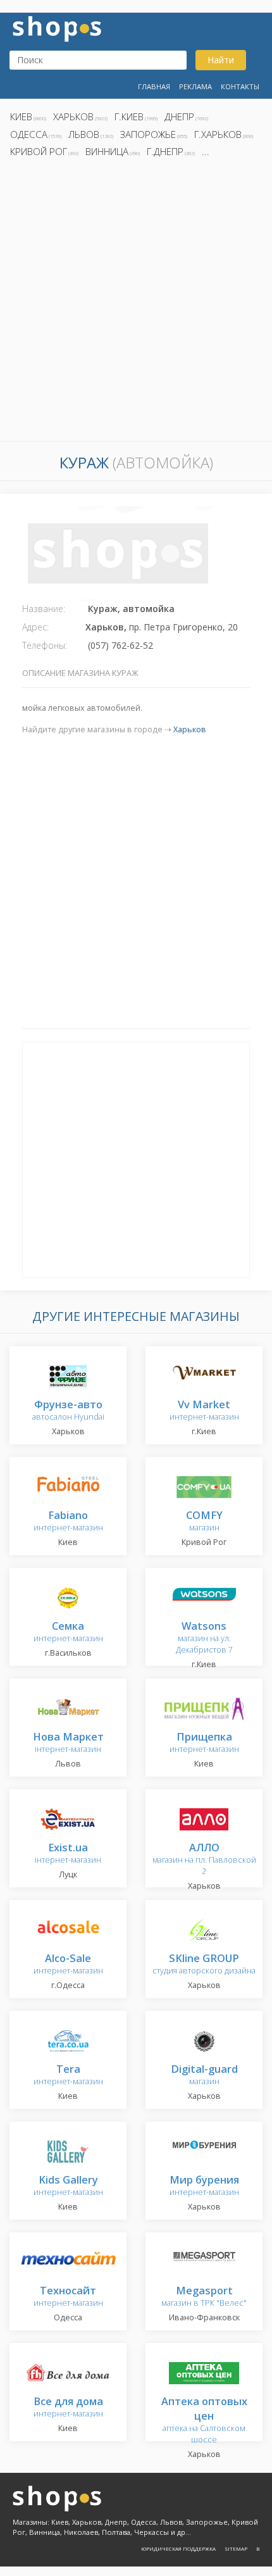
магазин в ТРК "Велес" (204, 2297)
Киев (21, 116)
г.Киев (129, 116)
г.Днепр (165, 151)
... (206, 151)
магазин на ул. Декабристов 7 (204, 1638)
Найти (221, 60)
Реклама (195, 86)
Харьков (73, 116)
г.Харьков (218, 134)
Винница (107, 151)
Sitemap (236, 2548)
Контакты (240, 86)
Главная (154, 86)
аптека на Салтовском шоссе (204, 2421)
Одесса (29, 134)
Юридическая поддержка (178, 2548)
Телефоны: (45, 645)
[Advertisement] (136, 303)
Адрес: (35, 627)
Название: (44, 609)
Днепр (179, 116)
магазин (204, 1522)
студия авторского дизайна (204, 1965)
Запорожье (148, 134)
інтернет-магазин (68, 1743)
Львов (84, 134)
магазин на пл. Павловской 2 (204, 1860)
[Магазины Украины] (57, 28)
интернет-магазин (204, 1411)
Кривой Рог (39, 151)
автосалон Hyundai (68, 1411)
